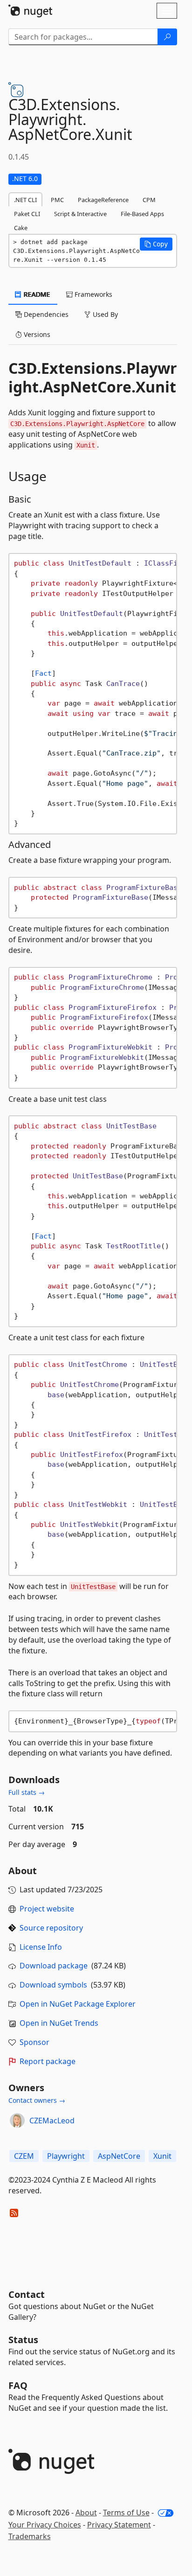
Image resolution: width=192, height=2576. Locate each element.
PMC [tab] (57, 200)
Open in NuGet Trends (59, 2023)
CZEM (24, 2156)
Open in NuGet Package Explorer (78, 2004)
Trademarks (30, 2536)
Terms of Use (126, 2513)
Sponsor (34, 2042)
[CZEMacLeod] (17, 2121)
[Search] (167, 37)
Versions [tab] (36, 334)
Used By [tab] (104, 314)
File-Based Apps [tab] (142, 214)
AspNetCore (119, 2156)
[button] (156, 244)
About (86, 2513)
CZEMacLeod (52, 2121)
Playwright (66, 2156)
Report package (48, 2061)
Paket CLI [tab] (27, 214)
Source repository (51, 1928)
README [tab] (36, 294)
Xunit (162, 2156)
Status (23, 2340)
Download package (54, 1966)
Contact (27, 2294)
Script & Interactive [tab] (80, 214)
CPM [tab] (149, 200)
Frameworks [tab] (93, 294)
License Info (41, 1947)
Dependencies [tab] (45, 314)
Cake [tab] (21, 228)
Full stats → (27, 1792)
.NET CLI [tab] (25, 200)
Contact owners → (37, 2100)
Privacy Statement (119, 2525)
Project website (47, 1909)
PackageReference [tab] (103, 200)
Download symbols (53, 1985)
